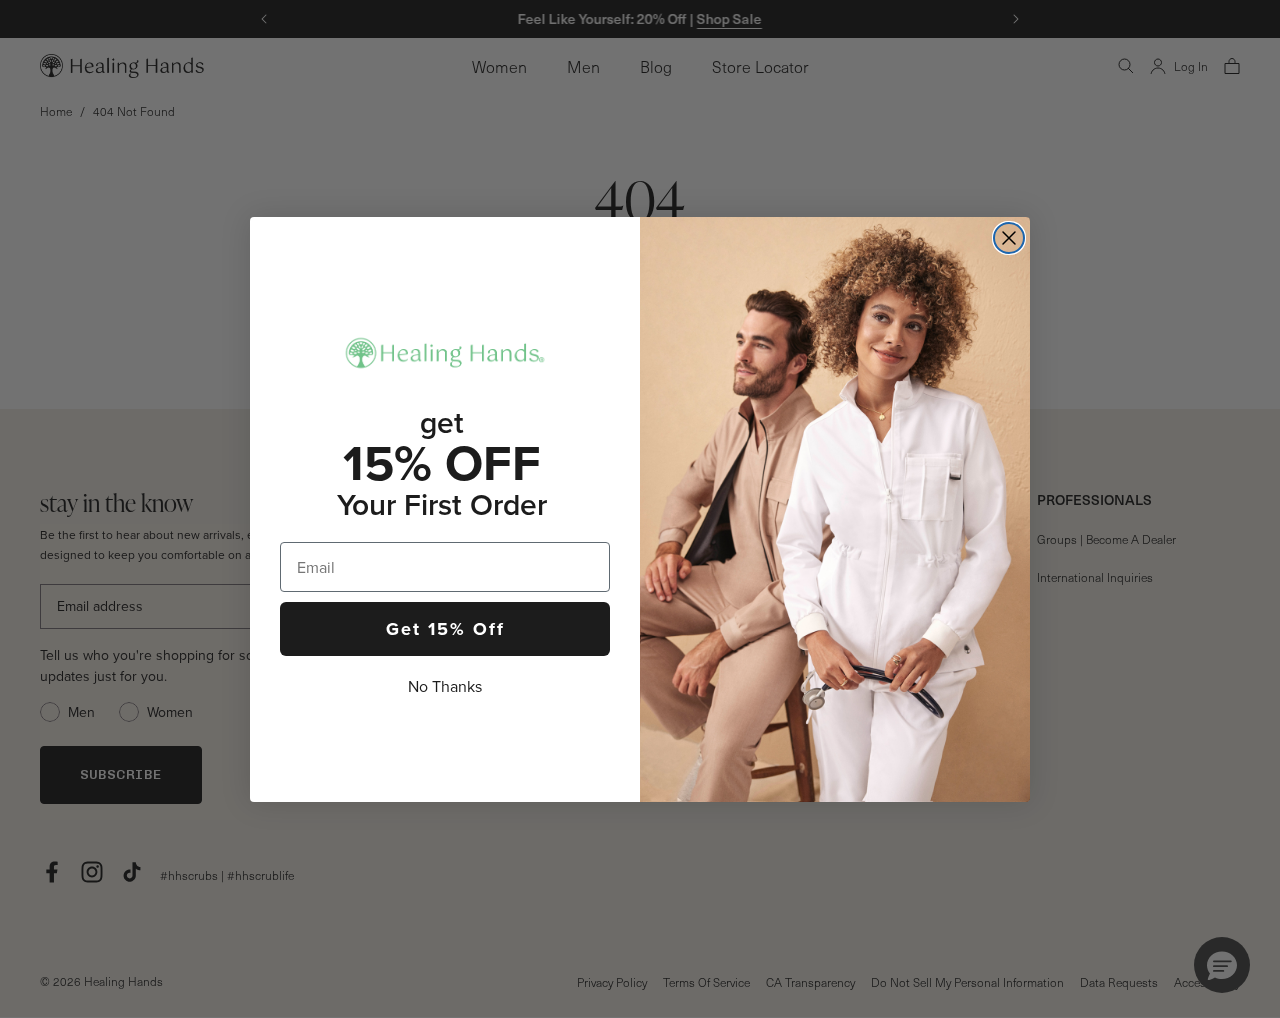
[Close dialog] (1009, 238)
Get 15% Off (445, 629)
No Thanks (445, 686)
